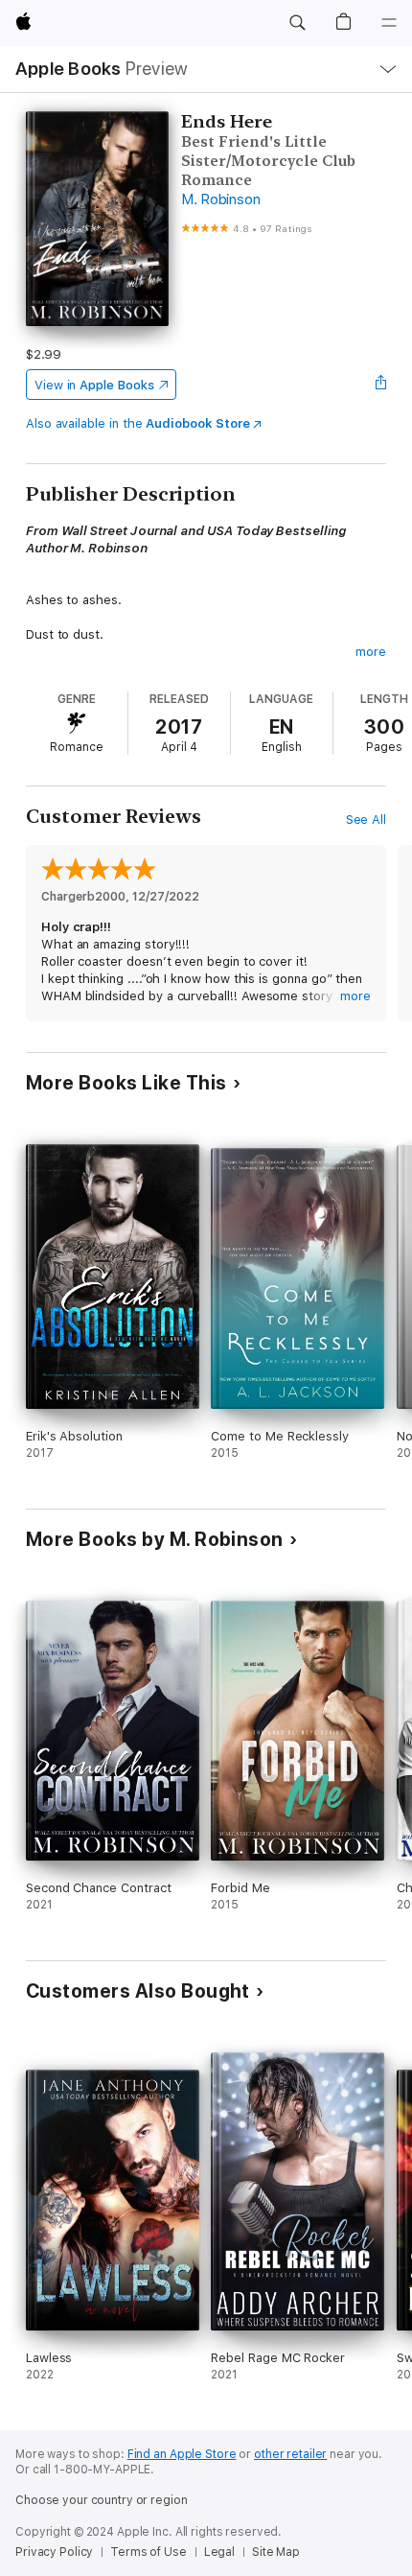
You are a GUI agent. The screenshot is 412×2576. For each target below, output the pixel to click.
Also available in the (138, 423)
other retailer (290, 2454)
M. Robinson (220, 199)
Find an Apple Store (182, 2454)
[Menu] (389, 23)
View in (94, 385)
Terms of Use (149, 2552)
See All (366, 820)
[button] (297, 23)
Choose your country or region (102, 2500)
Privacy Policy (54, 2552)
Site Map (276, 2552)
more (371, 652)
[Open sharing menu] (380, 385)
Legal (219, 2552)
